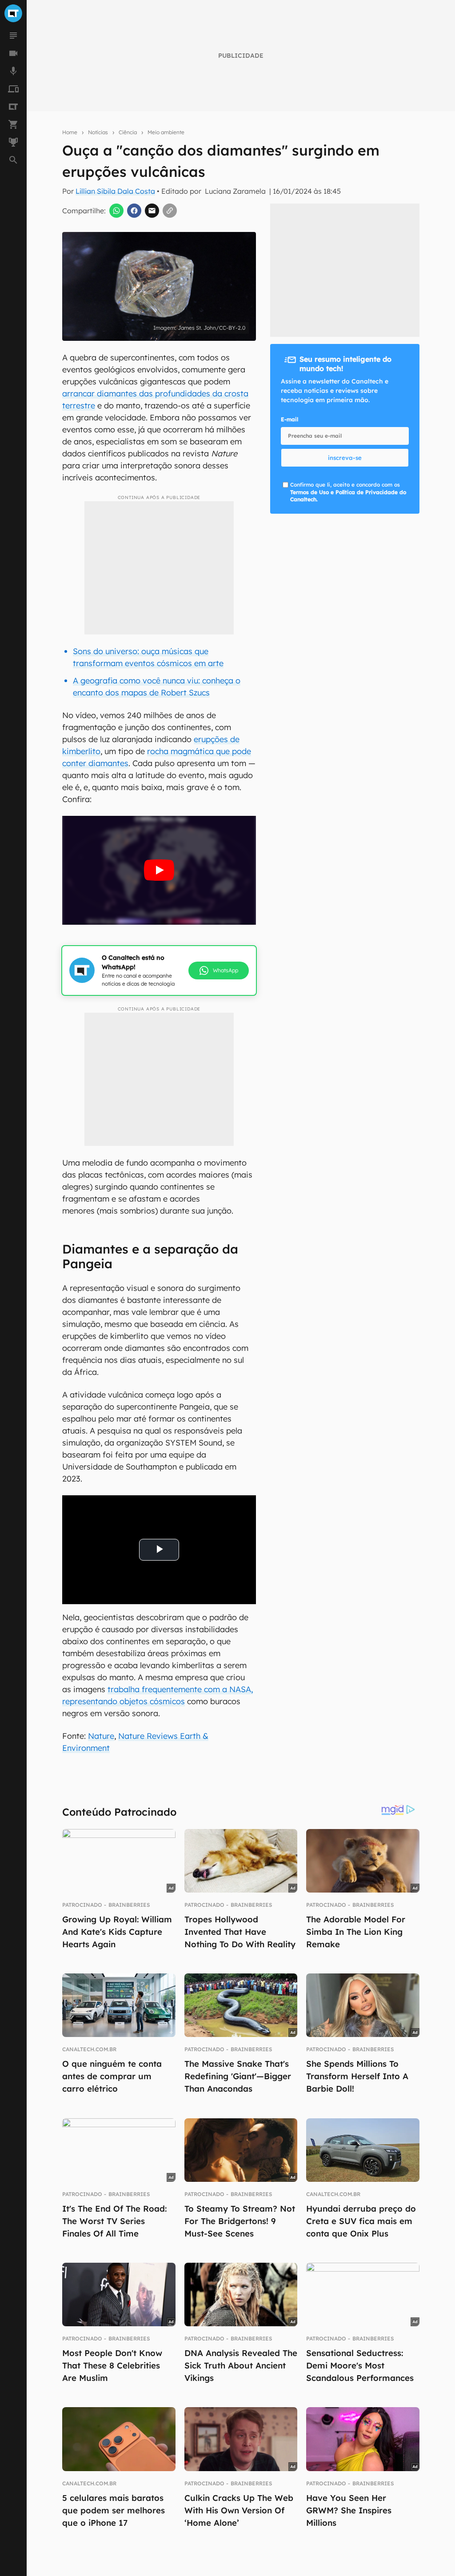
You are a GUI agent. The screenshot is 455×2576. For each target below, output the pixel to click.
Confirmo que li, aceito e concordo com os (348, 492)
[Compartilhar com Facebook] (134, 211)
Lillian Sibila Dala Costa (115, 191)
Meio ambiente (166, 132)
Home (70, 132)
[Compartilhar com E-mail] (152, 211)
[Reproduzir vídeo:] (159, 870)
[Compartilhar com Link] (170, 211)
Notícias (98, 132)
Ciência (128, 132)
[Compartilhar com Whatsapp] (116, 211)
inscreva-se (345, 458)
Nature (101, 1736)
